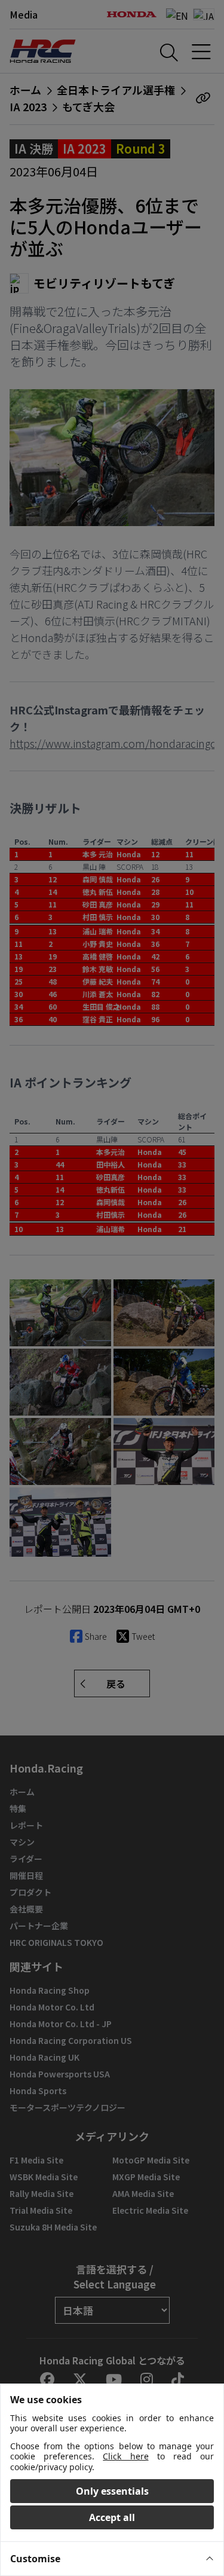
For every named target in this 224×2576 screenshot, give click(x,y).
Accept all (112, 2517)
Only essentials (112, 2491)
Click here (125, 2456)
